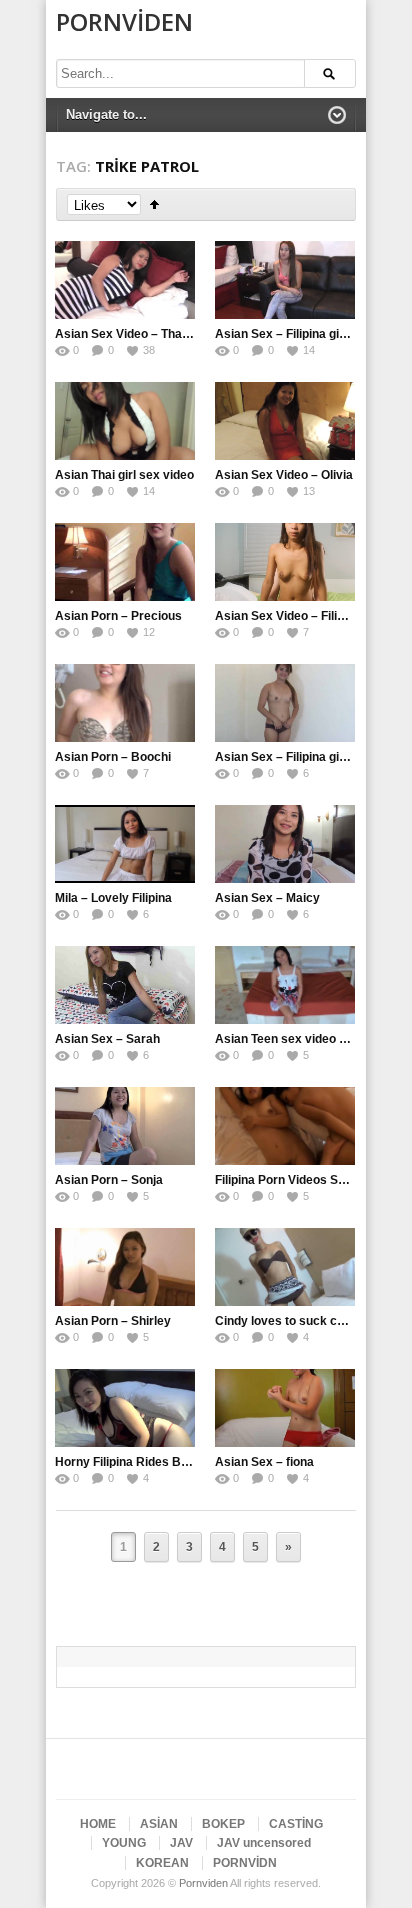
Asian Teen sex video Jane (291, 1039)
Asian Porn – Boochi (113, 757)
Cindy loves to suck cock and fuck (312, 1321)
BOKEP (223, 1824)
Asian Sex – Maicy (267, 898)
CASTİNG (296, 1824)
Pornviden (124, 21)
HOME (98, 1824)
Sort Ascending (154, 204)
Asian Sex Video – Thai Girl (131, 334)
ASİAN (159, 1824)
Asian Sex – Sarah (107, 1039)
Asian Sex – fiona (264, 1462)
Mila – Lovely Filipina (113, 898)
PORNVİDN (245, 1863)
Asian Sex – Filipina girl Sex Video (311, 334)
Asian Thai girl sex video (124, 475)
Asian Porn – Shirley (113, 1321)
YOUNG (124, 1843)
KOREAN (162, 1863)
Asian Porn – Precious (118, 616)
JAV (181, 1843)
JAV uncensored (264, 1843)
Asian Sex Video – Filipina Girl (299, 616)
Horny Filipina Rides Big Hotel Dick (154, 1462)
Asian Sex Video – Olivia (284, 475)
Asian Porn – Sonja (109, 1180)
